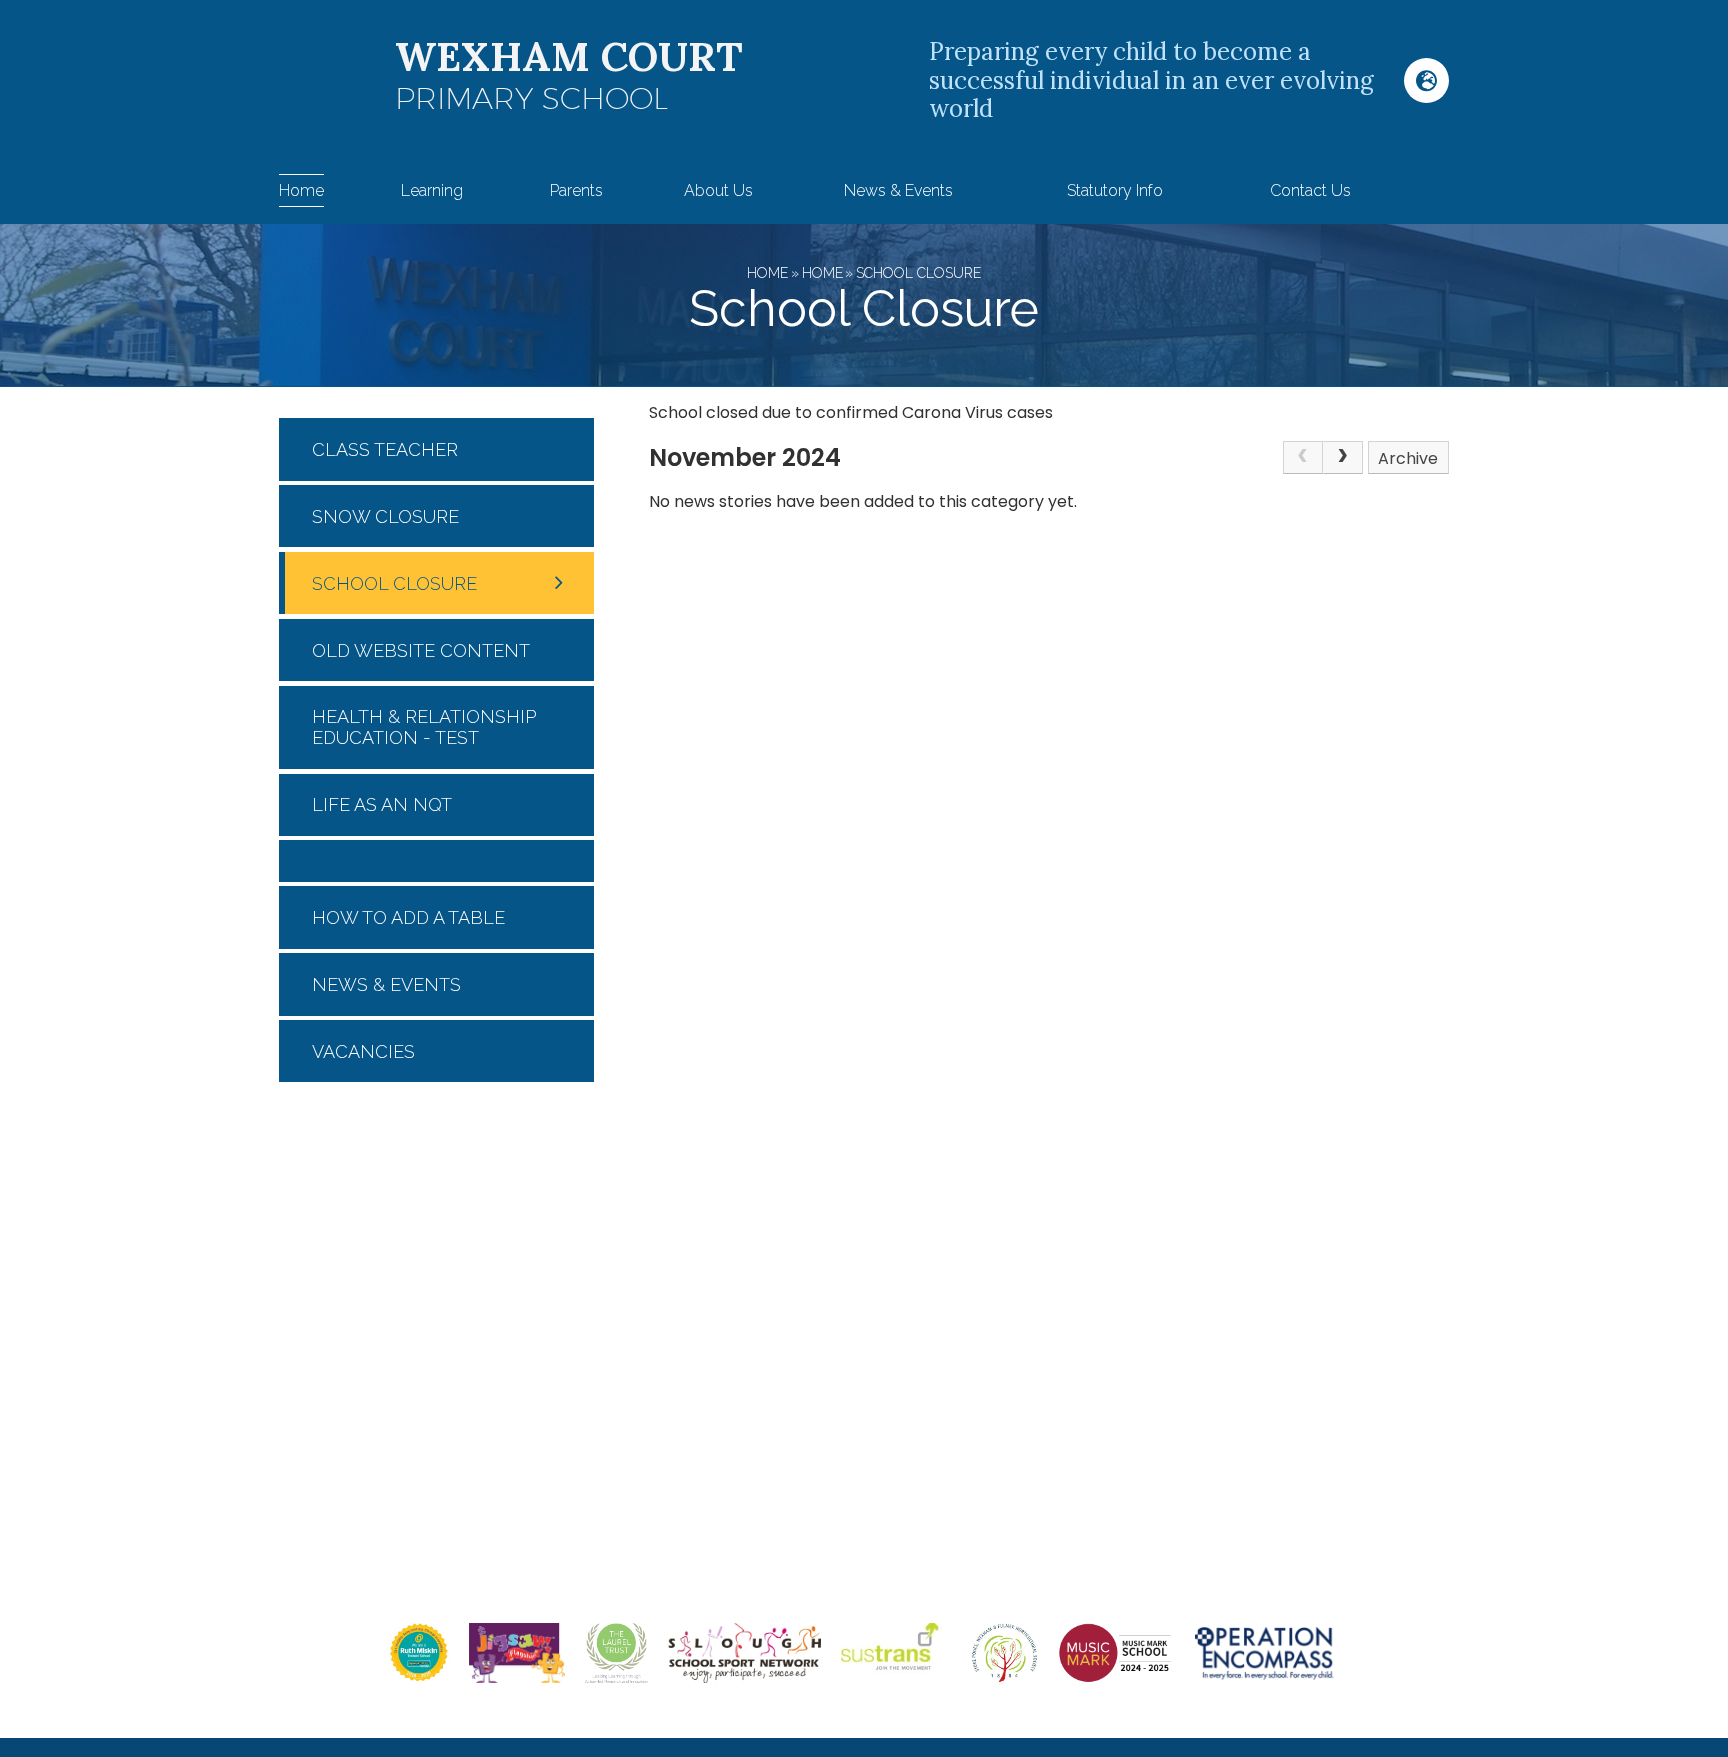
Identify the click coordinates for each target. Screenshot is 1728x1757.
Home (767, 273)
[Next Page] (1343, 458)
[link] (1303, 458)
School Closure (918, 273)
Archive (1408, 458)
